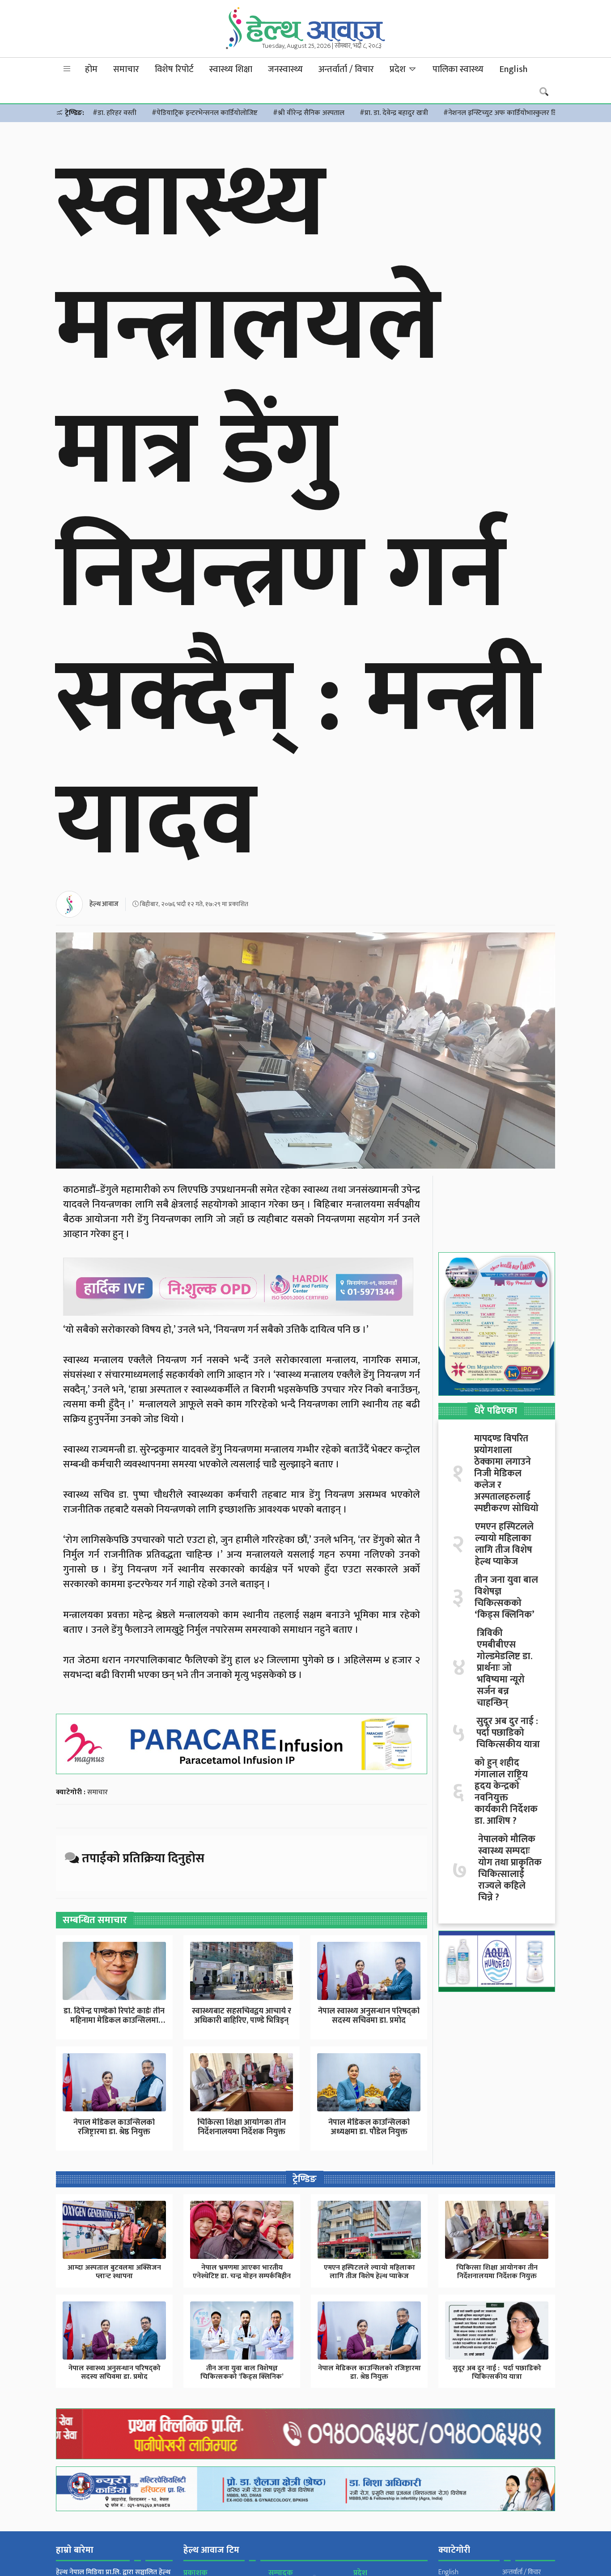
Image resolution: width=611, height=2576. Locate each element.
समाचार (126, 69)
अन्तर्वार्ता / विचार (346, 69)
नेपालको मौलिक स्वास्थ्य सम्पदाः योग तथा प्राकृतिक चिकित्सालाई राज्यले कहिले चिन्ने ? (510, 1868)
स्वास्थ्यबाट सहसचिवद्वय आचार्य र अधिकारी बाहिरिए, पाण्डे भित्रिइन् (242, 2016)
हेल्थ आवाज (104, 904)
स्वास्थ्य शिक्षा (231, 69)
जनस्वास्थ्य (285, 69)
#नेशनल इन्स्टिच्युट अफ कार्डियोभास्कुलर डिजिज (506, 113)
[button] (67, 69)
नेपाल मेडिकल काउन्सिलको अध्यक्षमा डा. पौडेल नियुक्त (369, 2127)
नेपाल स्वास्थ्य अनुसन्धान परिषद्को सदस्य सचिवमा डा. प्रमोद (369, 2016)
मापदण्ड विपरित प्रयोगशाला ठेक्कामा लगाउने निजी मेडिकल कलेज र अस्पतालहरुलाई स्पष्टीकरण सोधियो (506, 1474)
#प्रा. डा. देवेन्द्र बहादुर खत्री (394, 113)
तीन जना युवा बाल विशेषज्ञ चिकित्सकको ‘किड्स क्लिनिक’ (506, 1597)
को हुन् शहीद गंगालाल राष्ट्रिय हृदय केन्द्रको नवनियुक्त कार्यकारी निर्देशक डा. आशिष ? (506, 1792)
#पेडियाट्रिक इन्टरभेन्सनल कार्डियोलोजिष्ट (205, 113)
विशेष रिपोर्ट (174, 69)
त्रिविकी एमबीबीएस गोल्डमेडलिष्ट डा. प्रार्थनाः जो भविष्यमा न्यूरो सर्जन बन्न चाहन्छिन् (505, 1668)
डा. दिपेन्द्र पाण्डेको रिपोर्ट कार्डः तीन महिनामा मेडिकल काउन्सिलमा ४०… (114, 2021)
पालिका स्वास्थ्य (458, 69)
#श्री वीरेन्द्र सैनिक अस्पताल (309, 113)
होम (91, 69)
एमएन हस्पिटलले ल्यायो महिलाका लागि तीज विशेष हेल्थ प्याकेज (504, 1544)
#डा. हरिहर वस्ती (115, 113)
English (513, 69)
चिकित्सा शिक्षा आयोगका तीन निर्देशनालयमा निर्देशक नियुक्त (242, 2127)
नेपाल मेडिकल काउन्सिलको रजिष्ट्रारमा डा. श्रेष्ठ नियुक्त (114, 2127)
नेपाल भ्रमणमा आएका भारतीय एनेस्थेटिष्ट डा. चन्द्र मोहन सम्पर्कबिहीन (242, 2272)
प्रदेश (399, 69)
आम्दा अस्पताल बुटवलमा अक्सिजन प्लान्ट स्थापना (114, 2272)
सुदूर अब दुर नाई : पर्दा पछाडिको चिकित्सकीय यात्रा (508, 1733)
